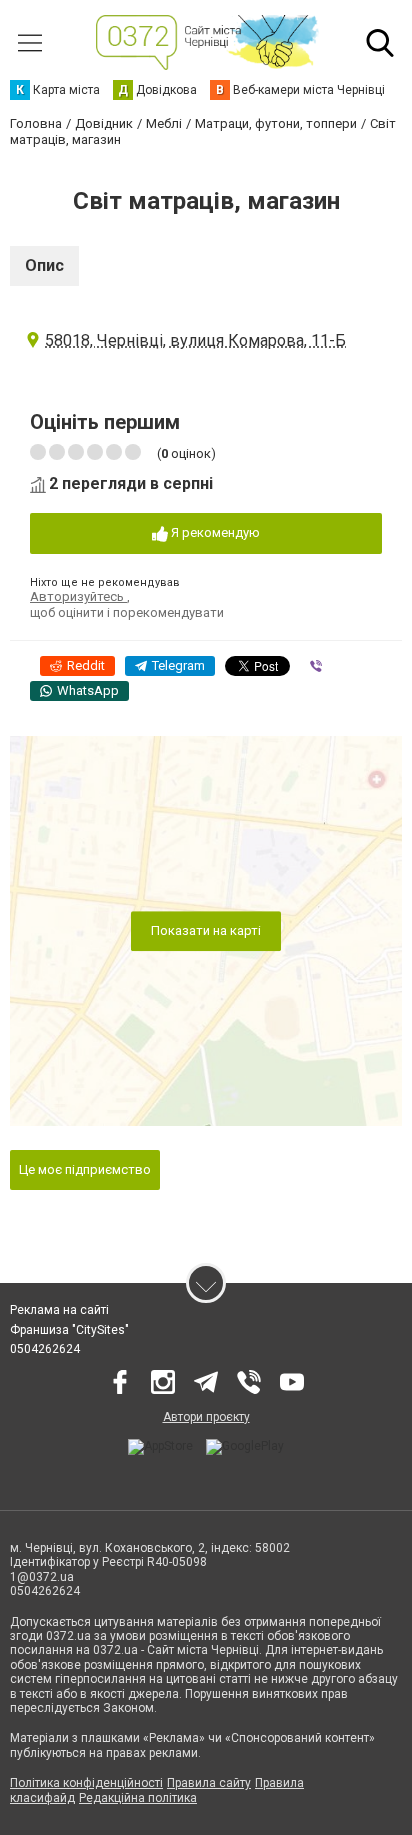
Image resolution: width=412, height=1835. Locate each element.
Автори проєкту (206, 1417)
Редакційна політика (138, 1798)
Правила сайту (209, 1783)
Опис (44, 265)
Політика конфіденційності (86, 1783)
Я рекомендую (214, 532)
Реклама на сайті (59, 1310)
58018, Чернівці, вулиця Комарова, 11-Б (195, 340)
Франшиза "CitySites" (69, 1330)
